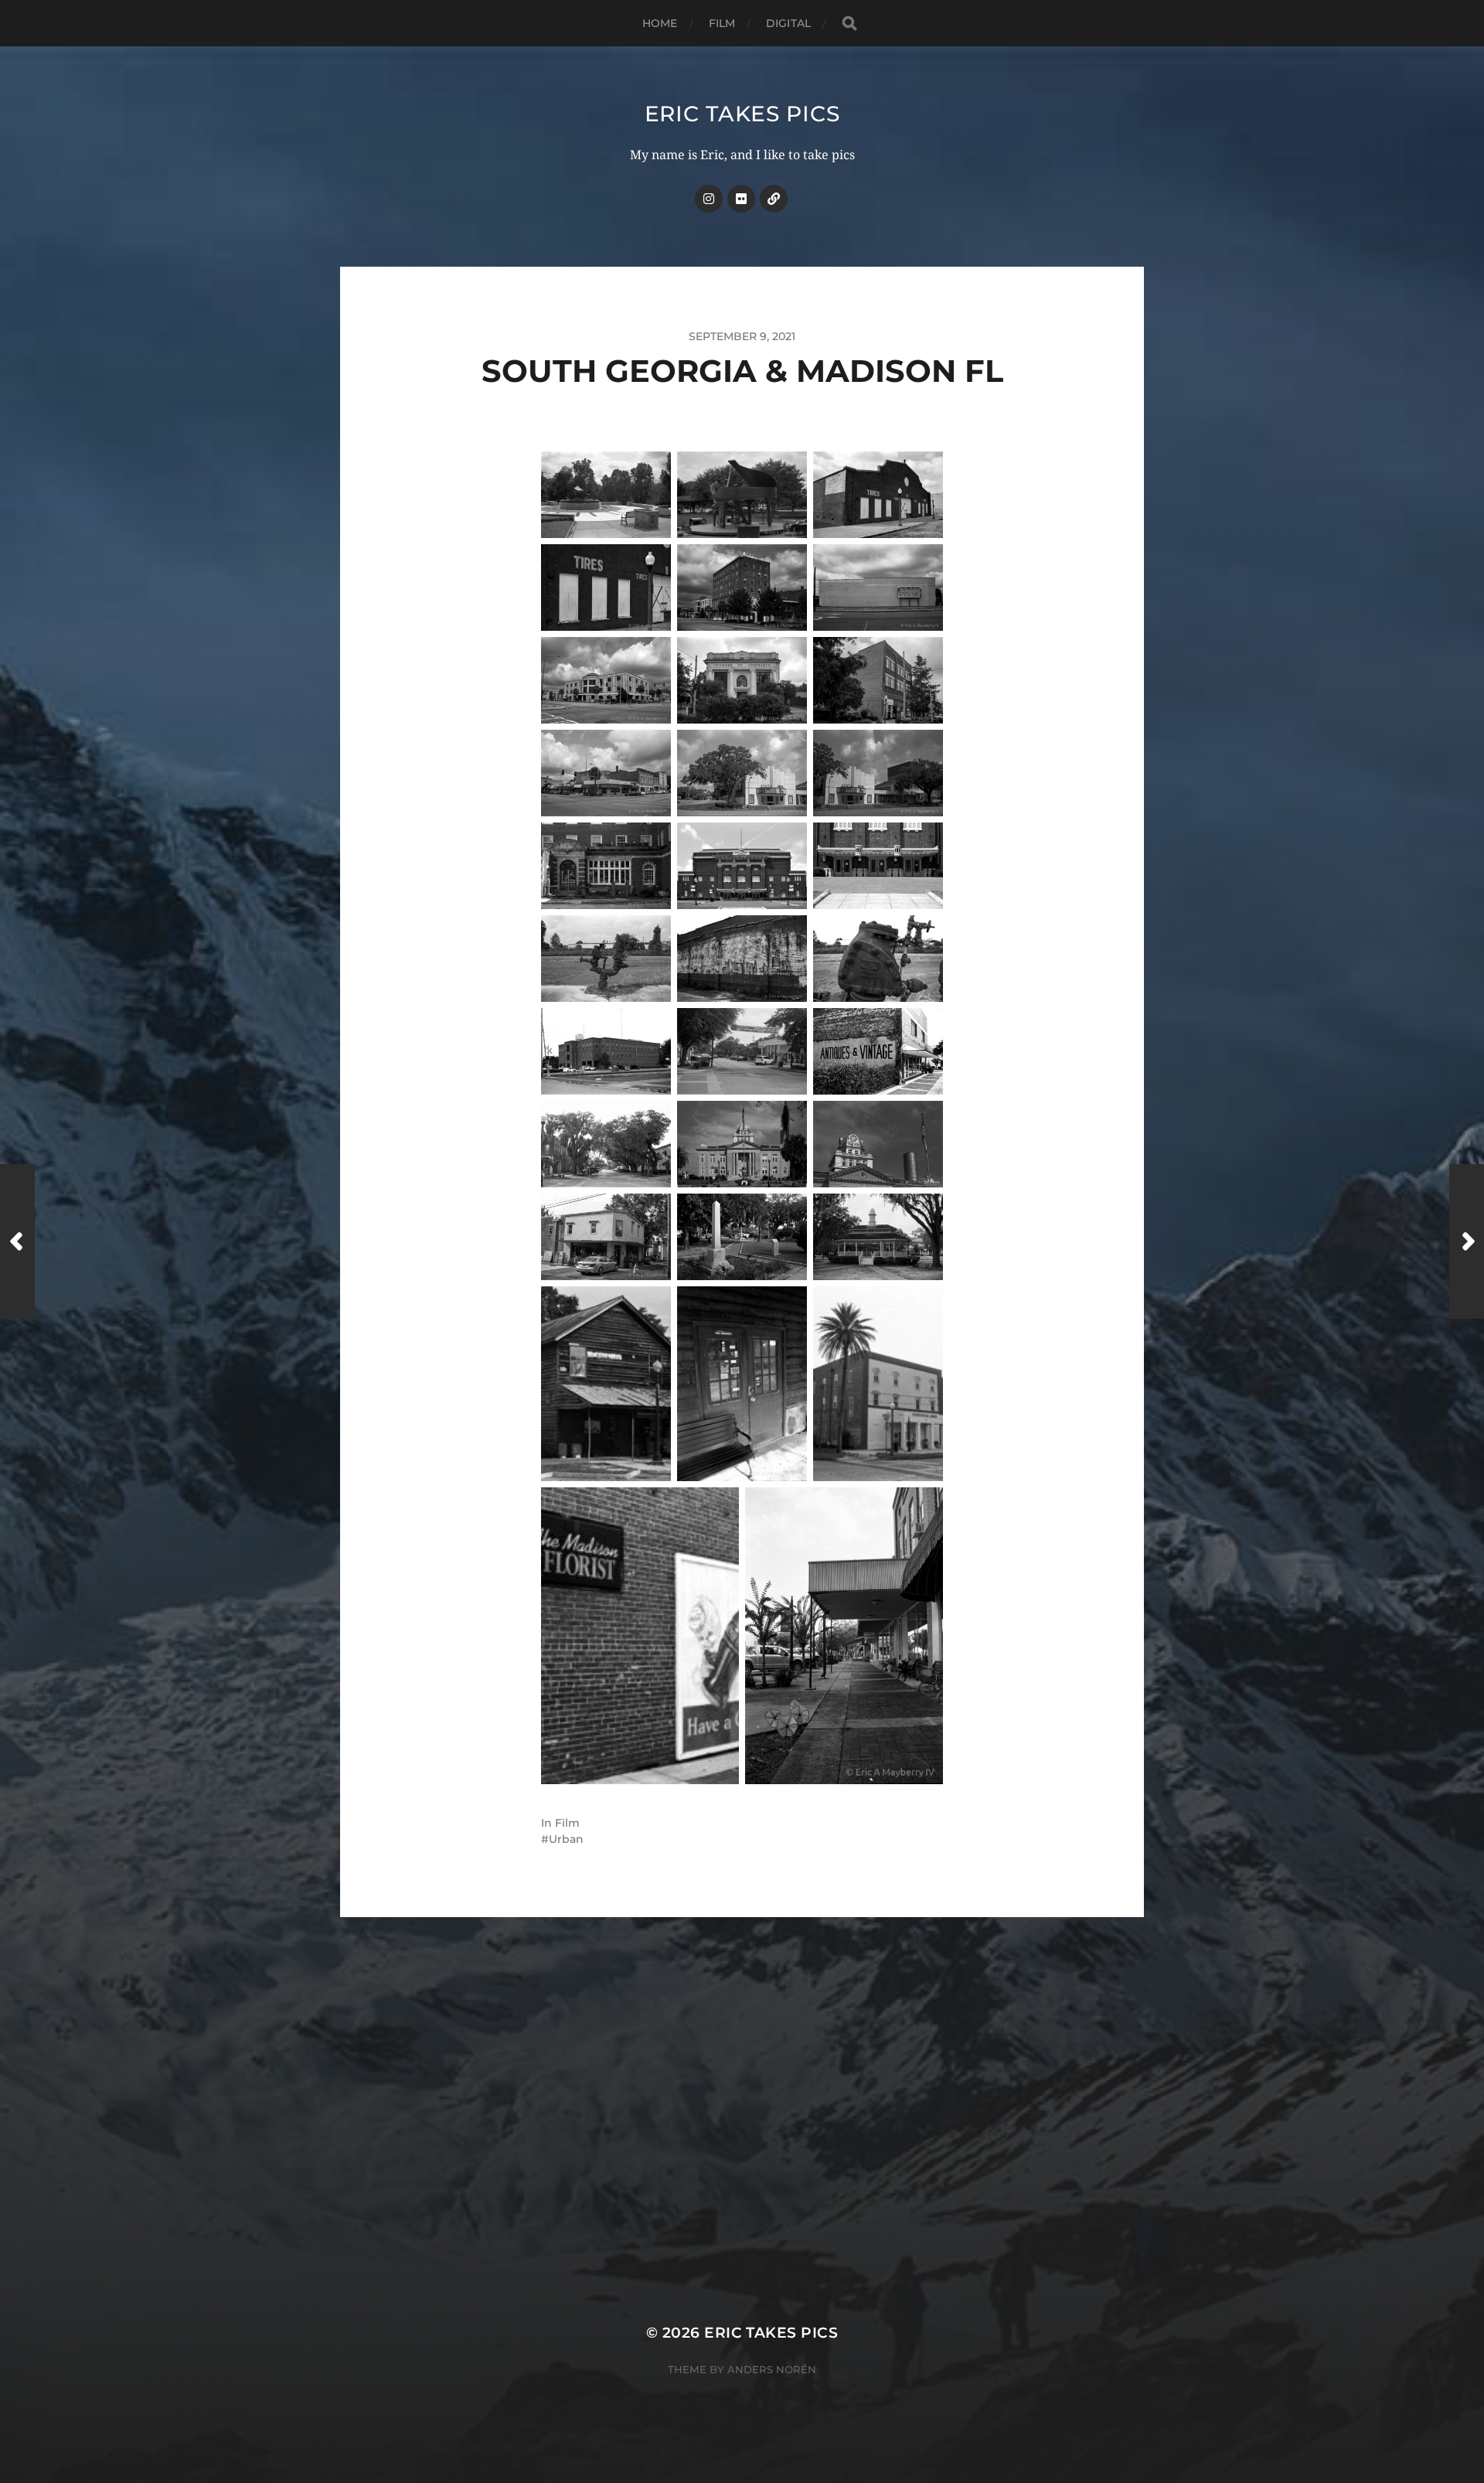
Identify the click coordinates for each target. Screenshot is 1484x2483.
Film (722, 23)
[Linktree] (774, 199)
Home (660, 23)
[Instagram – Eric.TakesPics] (709, 199)
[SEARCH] (849, 24)
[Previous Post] (17, 1241)
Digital (788, 23)
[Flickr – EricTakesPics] (741, 199)
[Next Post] (1467, 1241)
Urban (566, 1839)
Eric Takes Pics (742, 114)
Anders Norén (772, 2369)
